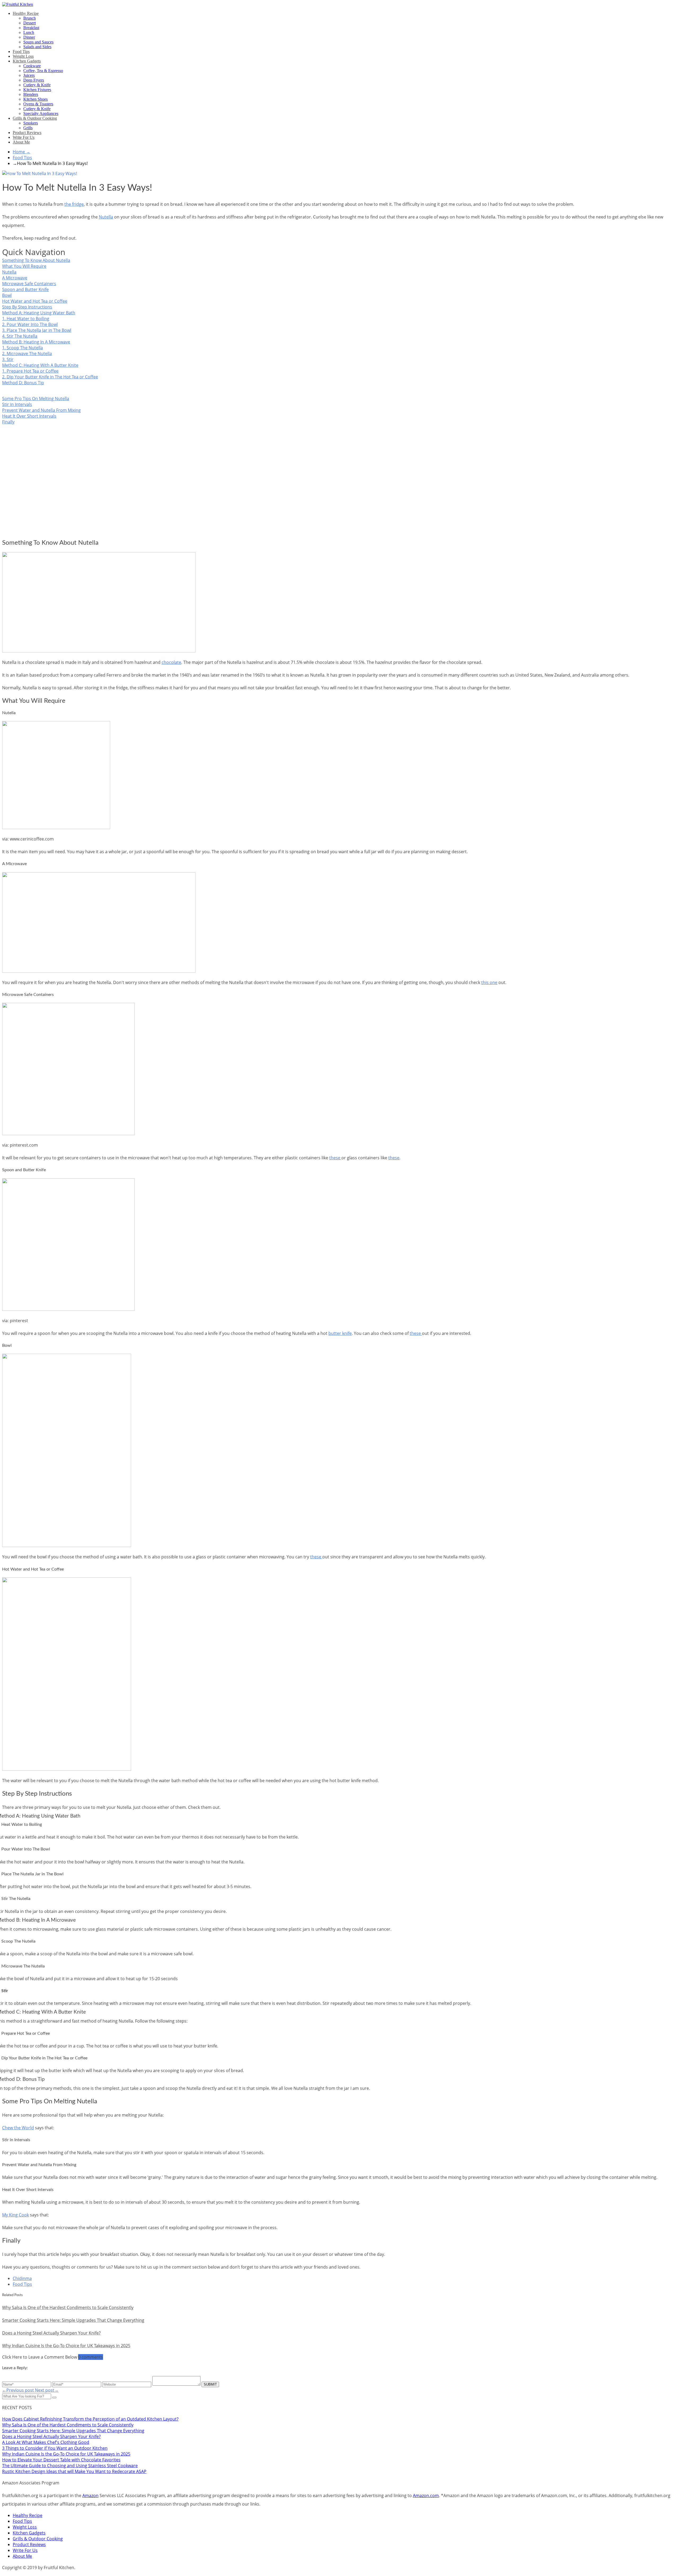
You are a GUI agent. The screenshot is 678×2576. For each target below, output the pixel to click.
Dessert (30, 23)
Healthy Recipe (26, 13)
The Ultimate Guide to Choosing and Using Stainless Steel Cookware (70, 2466)
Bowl (7, 295)
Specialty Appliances (41, 113)
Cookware (32, 66)
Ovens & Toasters (38, 104)
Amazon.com (426, 2495)
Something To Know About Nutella (36, 260)
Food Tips (21, 52)
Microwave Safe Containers (29, 284)
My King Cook (15, 2215)
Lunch (29, 32)
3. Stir (8, 359)
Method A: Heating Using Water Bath (39, 313)
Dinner (29, 37)
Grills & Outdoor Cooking (35, 118)
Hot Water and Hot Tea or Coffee (35, 301)
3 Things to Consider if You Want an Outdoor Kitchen (55, 2448)
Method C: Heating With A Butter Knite (40, 365)
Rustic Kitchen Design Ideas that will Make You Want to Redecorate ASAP (74, 2471)
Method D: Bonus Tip (23, 383)
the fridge (74, 204)
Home (21, 152)
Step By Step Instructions (27, 307)
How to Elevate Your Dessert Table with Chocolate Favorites (61, 2460)
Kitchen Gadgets (27, 61)
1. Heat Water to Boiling (26, 319)
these (335, 1158)
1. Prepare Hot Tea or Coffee (30, 371)
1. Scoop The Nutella (23, 348)
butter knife (340, 1333)
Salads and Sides (37, 47)
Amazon (90, 2495)
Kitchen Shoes (35, 99)
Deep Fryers (34, 80)
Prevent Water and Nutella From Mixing (41, 410)
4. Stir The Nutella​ (20, 336)
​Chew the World (18, 2128)
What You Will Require (24, 266)
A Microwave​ (15, 278)
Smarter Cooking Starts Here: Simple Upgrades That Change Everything (73, 2431)
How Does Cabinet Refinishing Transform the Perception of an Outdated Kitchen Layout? (90, 2419)
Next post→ (47, 2390)
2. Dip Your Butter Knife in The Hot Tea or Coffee (50, 377)
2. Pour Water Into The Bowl (30, 324)
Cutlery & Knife (37, 85)
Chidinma (22, 2278)
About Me (21, 142)
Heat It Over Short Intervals (29, 416)
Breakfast (31, 28)
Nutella (106, 217)
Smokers (31, 123)
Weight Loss (23, 56)
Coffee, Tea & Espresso (43, 71)
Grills (28, 128)
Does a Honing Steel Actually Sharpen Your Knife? (51, 2436)
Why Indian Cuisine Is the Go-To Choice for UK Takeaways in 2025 (66, 2454)
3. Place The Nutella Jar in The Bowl (37, 330)
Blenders (31, 94)
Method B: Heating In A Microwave (36, 342)
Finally (8, 422)
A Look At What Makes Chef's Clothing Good (46, 2442)
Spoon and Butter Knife (25, 289)
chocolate (171, 662)
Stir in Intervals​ (17, 404)
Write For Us (24, 137)
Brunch (30, 18)
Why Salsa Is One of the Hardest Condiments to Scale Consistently (68, 2425)
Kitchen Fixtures (37, 90)
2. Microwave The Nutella (27, 354)
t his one (489, 982)
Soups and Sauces (38, 42)
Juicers (29, 75)
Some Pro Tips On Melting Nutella (36, 399)
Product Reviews (27, 133)
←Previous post (19, 2390)
